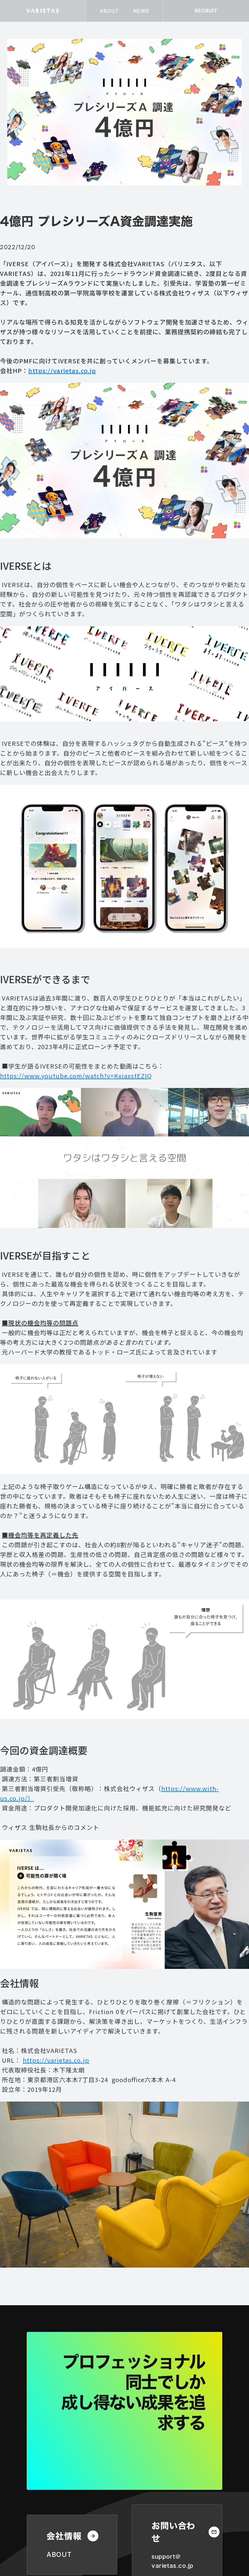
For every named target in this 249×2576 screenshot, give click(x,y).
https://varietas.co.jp (56, 2060)
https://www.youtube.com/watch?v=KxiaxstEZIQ (76, 1076)
